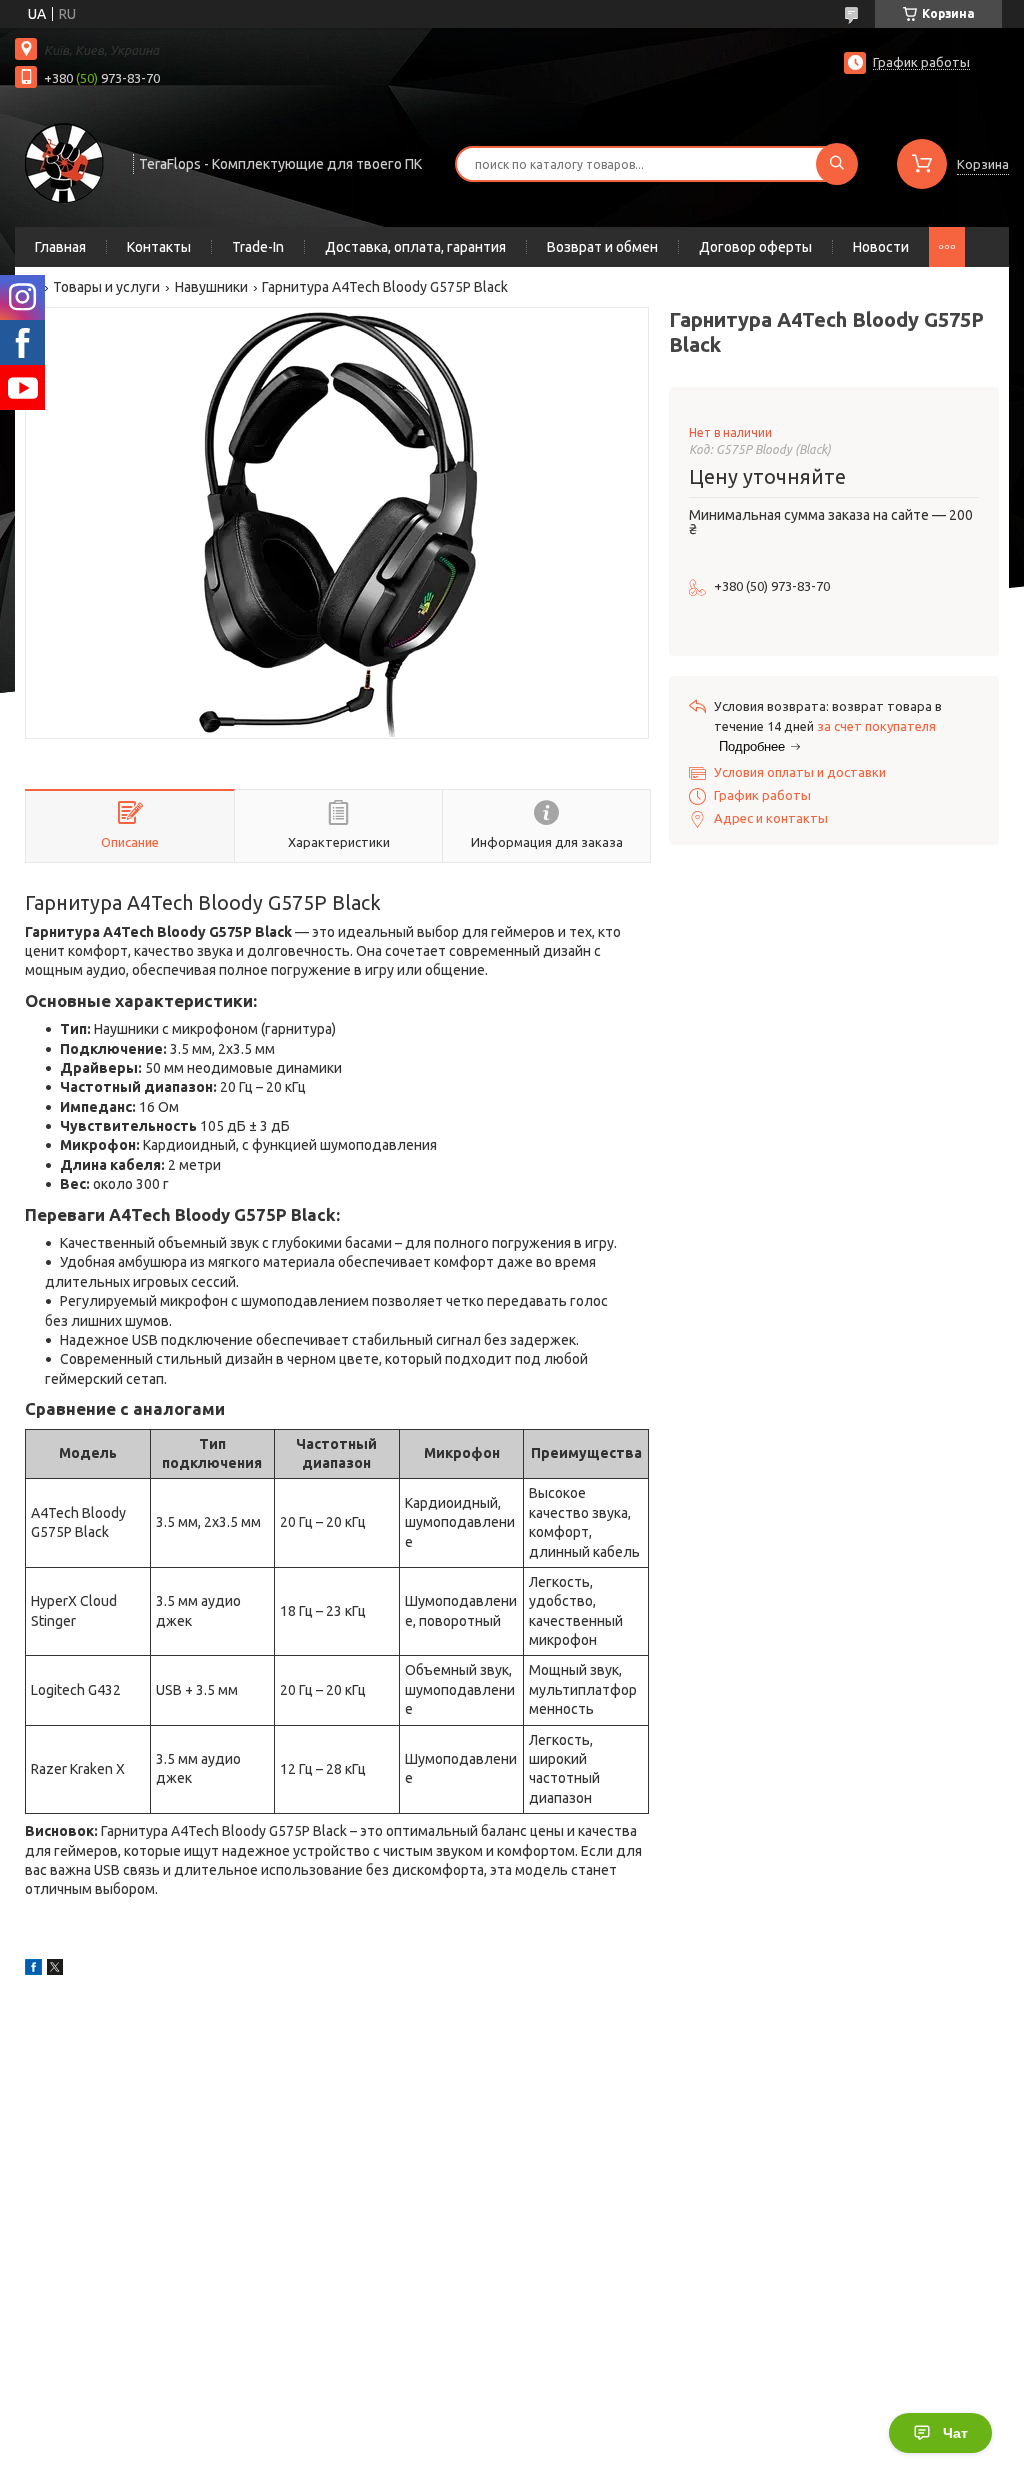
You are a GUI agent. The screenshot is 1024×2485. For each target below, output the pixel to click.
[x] (55, 1970)
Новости (881, 247)
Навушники (211, 287)
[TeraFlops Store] (65, 162)
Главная (60, 247)
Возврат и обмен (602, 247)
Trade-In (258, 247)
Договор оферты (755, 247)
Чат (955, 2433)
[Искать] (837, 164)
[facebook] (33, 1970)
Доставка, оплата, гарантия (415, 247)
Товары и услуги (106, 287)
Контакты (159, 247)
